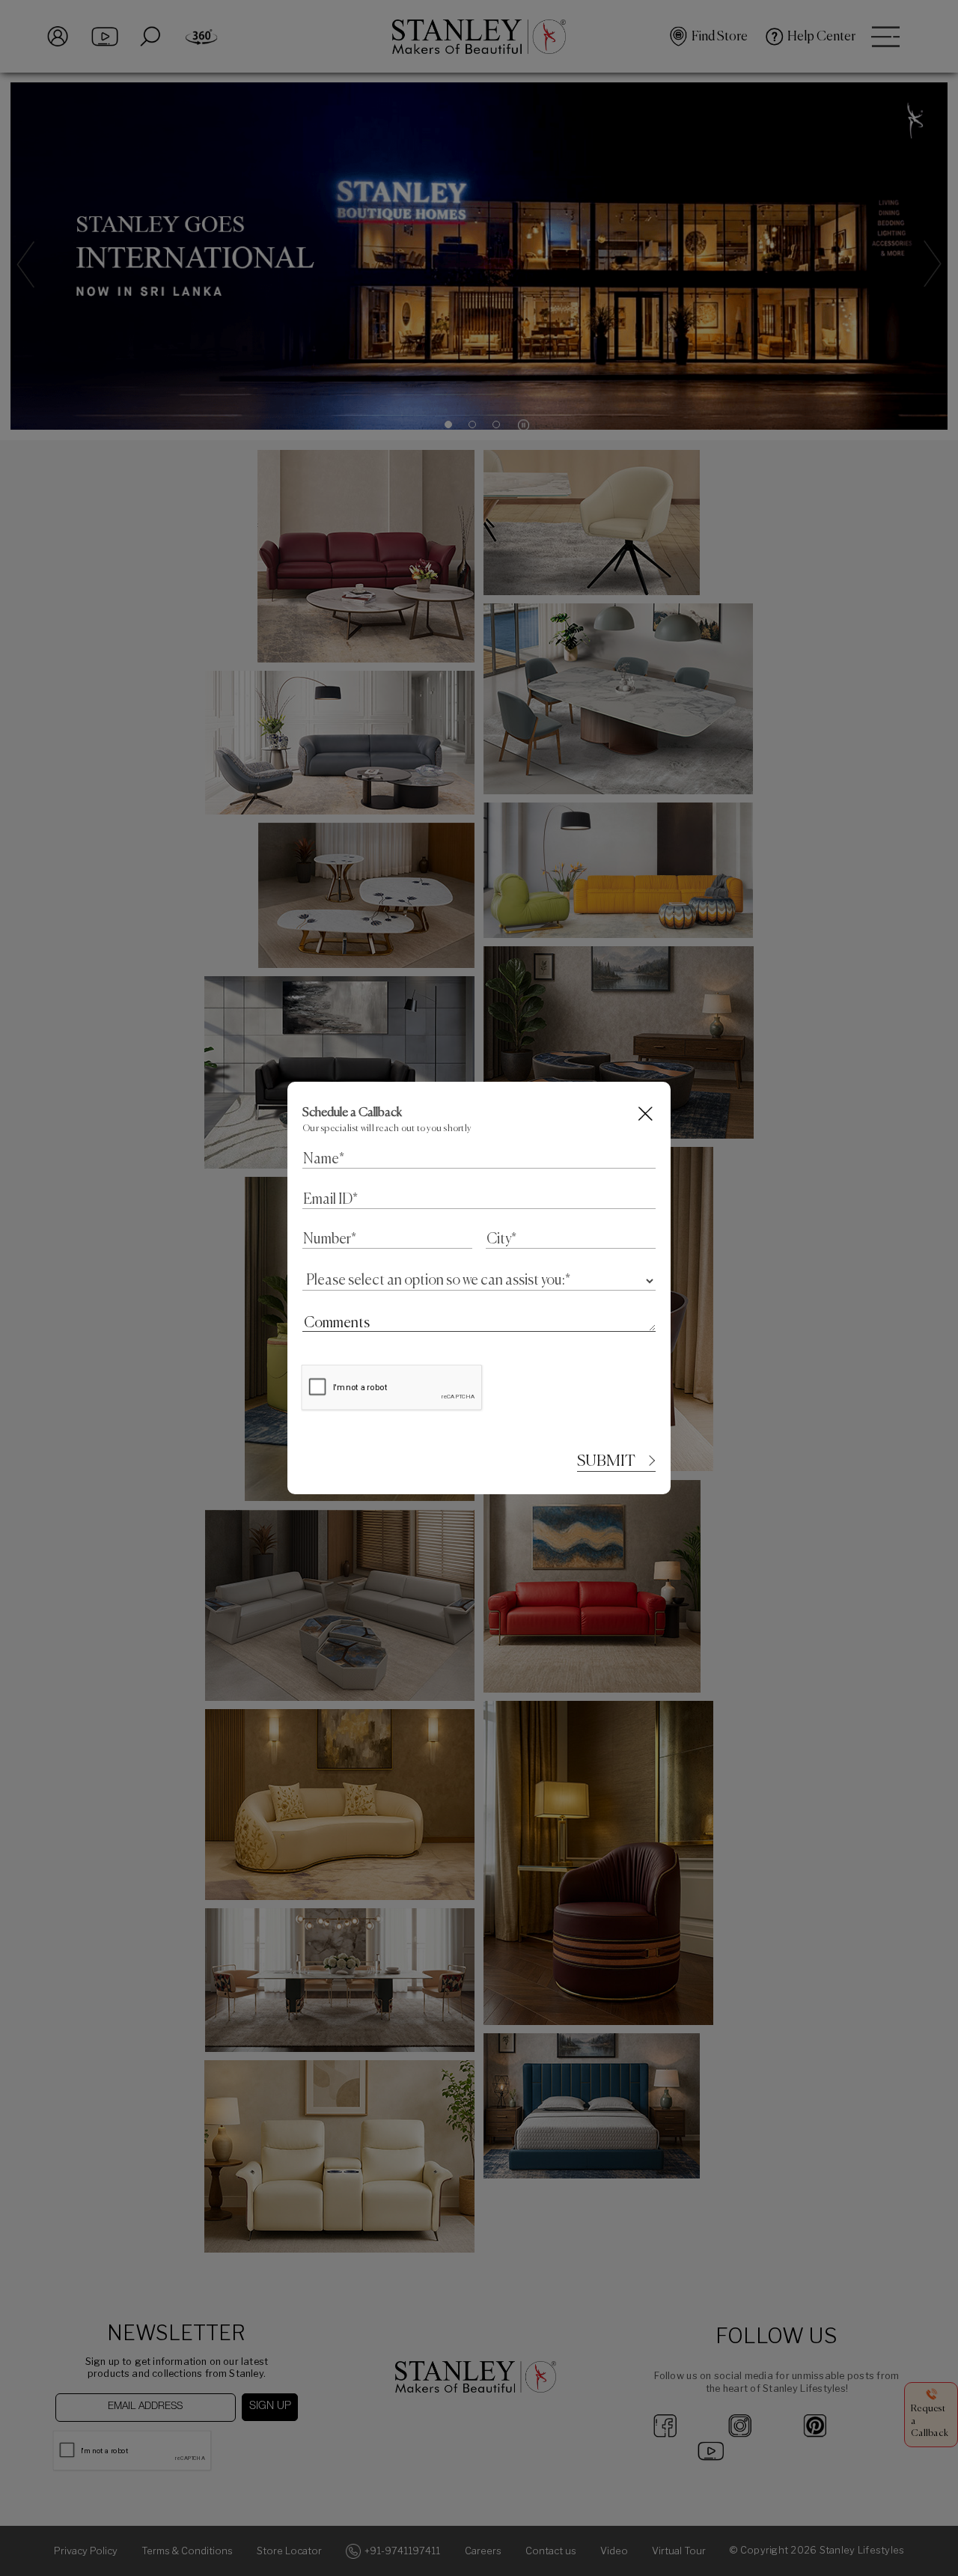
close (646, 1114)
